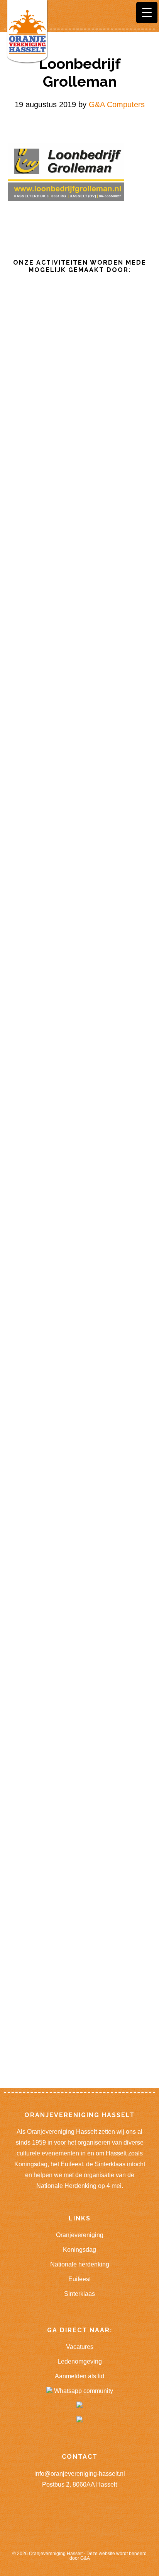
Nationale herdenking (80, 2264)
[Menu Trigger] (147, 13)
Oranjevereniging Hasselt (56, 2554)
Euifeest (79, 2279)
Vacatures (80, 2347)
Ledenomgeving (80, 2361)
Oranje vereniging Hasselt (27, 33)
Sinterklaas (79, 2294)
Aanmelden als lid (79, 2376)
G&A (85, 2558)
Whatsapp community (83, 2391)
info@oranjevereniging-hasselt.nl (80, 2474)
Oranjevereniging (80, 2235)
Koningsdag (79, 2250)
